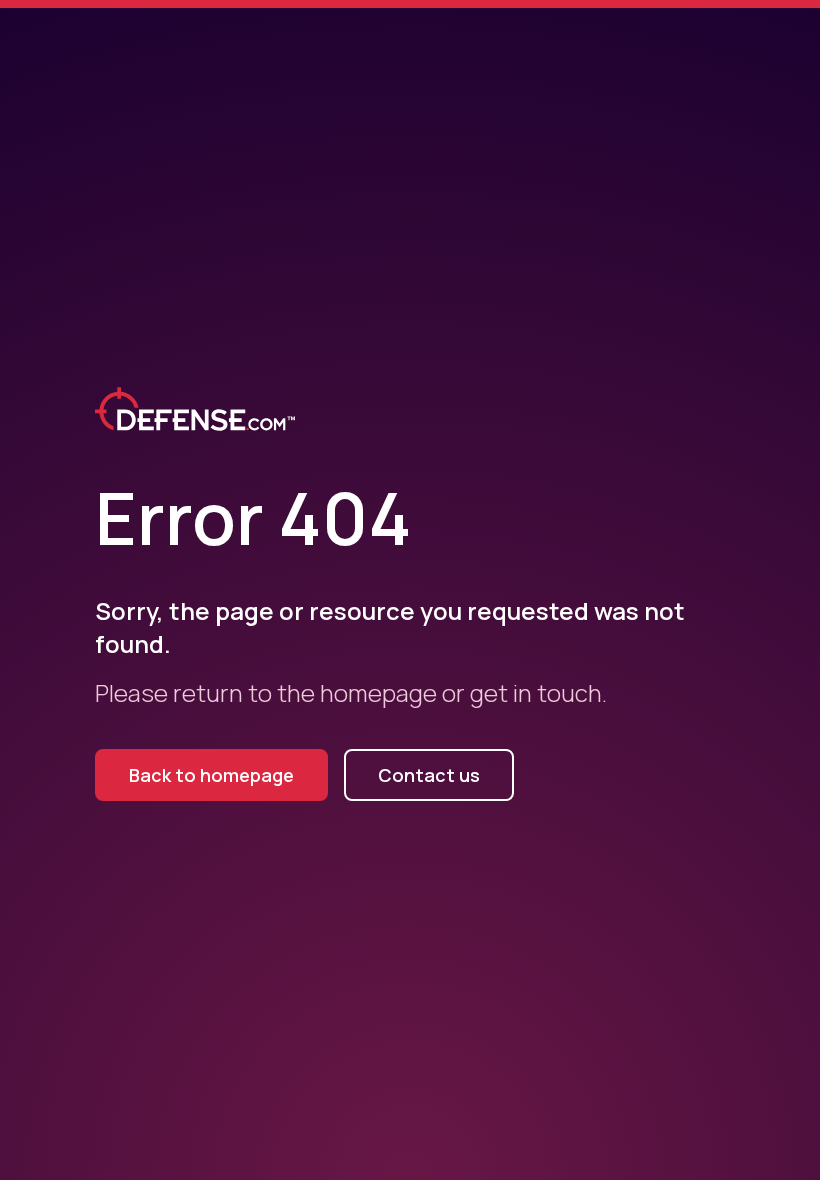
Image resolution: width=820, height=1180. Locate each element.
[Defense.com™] (195, 417)
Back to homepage (211, 775)
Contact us (429, 775)
